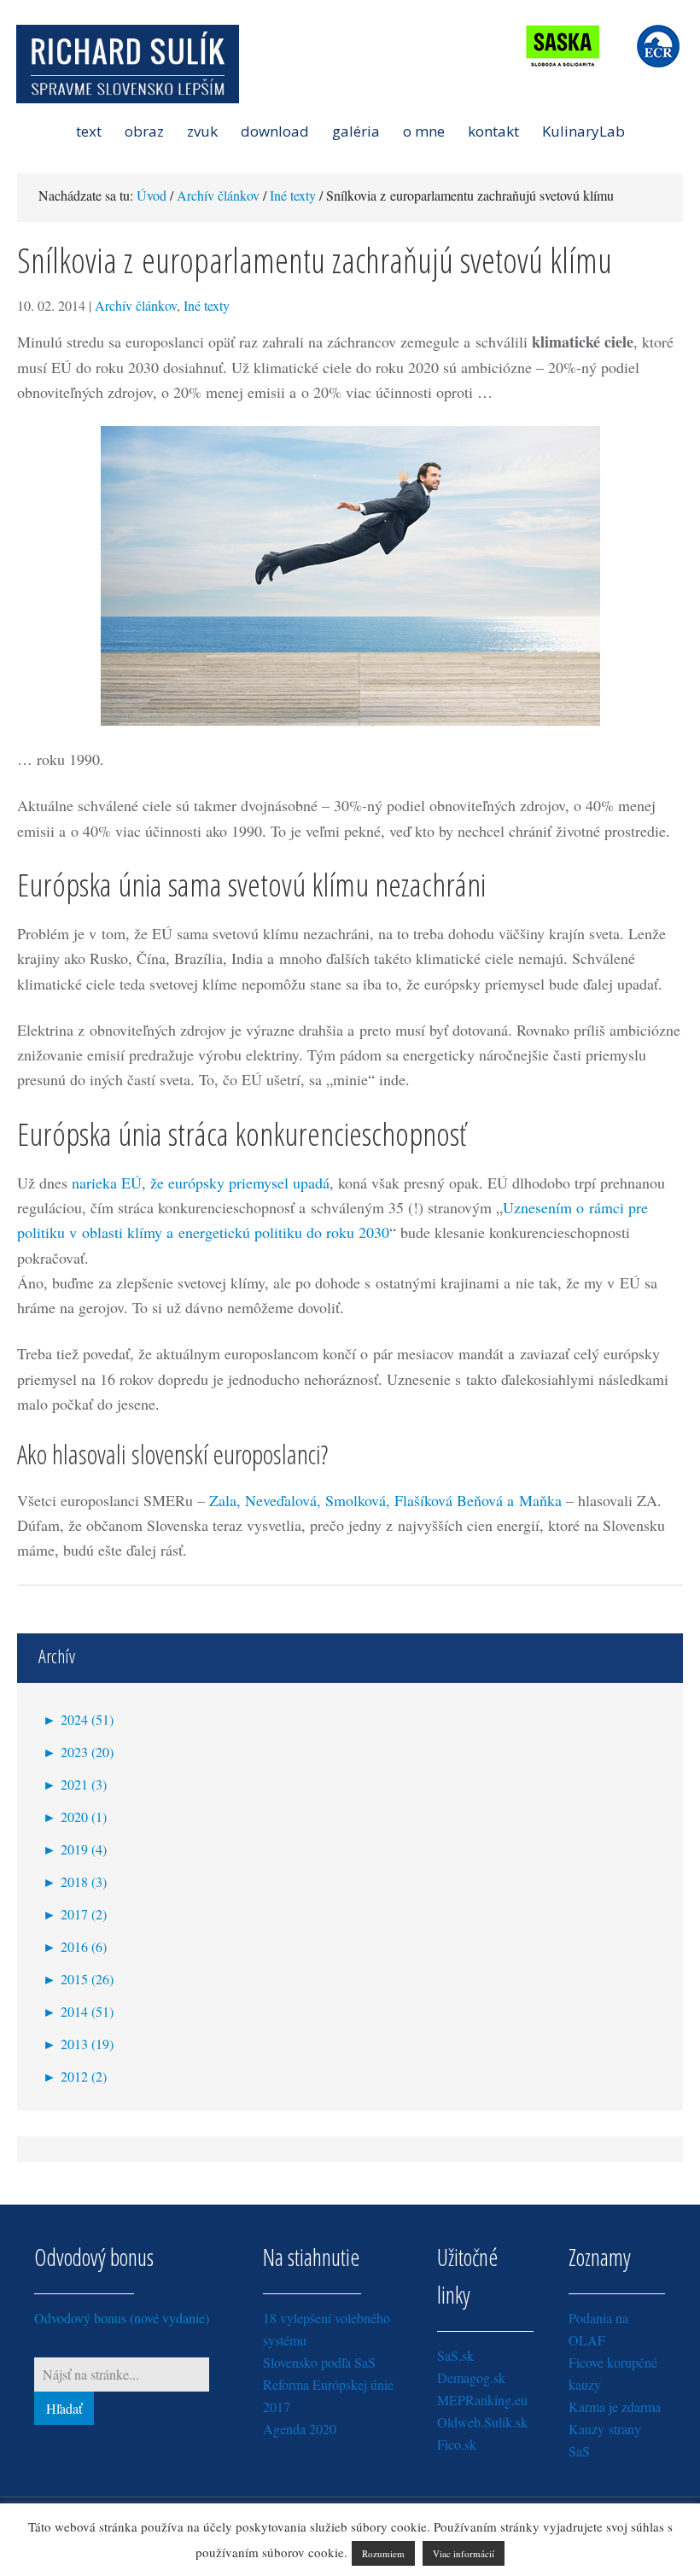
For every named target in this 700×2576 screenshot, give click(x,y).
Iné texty (207, 305)
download (275, 131)
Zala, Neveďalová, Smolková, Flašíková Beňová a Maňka (385, 1500)
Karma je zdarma (615, 2407)
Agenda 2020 (300, 2429)
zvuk (202, 131)
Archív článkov (136, 305)
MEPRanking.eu (482, 2400)
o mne (424, 131)
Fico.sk (457, 2444)
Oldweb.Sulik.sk (482, 2422)
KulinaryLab (583, 131)
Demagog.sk (471, 2377)
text (89, 131)
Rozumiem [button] (383, 2553)
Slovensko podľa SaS (319, 2362)
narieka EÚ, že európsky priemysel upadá (201, 1183)
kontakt (493, 131)
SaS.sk (455, 2355)
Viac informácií (464, 2553)
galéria (356, 131)
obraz (144, 131)
